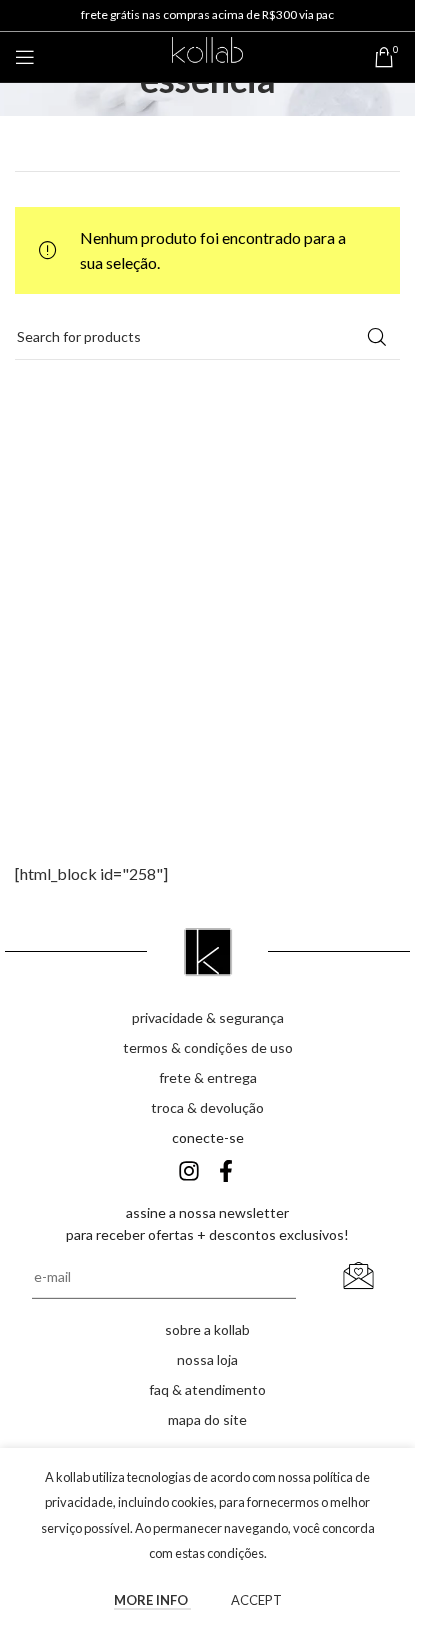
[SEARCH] (377, 337)
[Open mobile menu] (25, 57)
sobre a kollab (207, 1329)
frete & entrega (208, 1077)
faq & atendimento (207, 1389)
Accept (256, 1600)
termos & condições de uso (208, 1047)
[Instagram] (189, 1171)
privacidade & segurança (208, 1017)
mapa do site (207, 1419)
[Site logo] (207, 54)
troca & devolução (207, 1107)
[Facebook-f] (226, 1171)
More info (152, 1600)
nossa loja (207, 1359)
